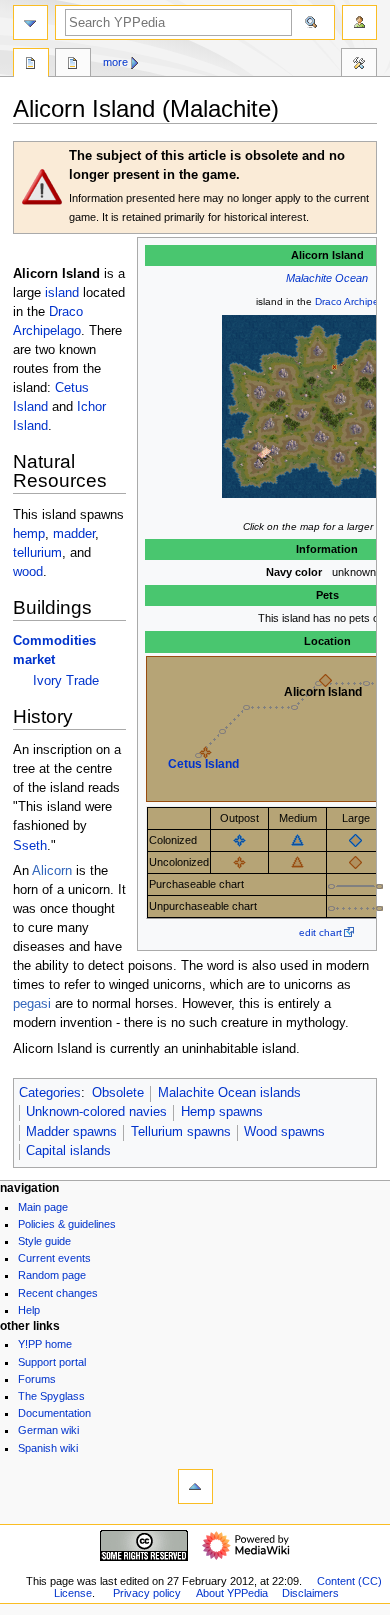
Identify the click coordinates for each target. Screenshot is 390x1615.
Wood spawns (284, 1132)
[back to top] (195, 1486)
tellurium (37, 553)
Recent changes (58, 1293)
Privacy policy (147, 1593)
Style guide (44, 1241)
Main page (43, 1207)
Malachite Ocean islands (229, 1093)
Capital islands (68, 1151)
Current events (54, 1258)
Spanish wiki (48, 1448)
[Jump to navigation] (30, 22)
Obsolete (118, 1093)
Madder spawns (71, 1132)
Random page (52, 1275)
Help (29, 1310)
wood (28, 572)
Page (31, 65)
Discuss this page (73, 65)
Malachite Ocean (327, 278)
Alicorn (52, 871)
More (115, 62)
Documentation (54, 1413)
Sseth (30, 846)
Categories (50, 1093)
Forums (37, 1379)
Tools (359, 65)
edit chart (320, 932)
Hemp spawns (222, 1112)
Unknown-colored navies (96, 1112)
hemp (29, 534)
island (62, 293)
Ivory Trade (66, 681)
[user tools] (359, 22)
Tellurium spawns (181, 1132)
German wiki (48, 1430)
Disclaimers (310, 1593)
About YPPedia (232, 1593)
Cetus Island (203, 764)
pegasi (32, 1004)
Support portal (52, 1362)
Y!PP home (45, 1344)
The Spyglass (51, 1396)
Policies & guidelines (67, 1224)
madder (74, 534)
